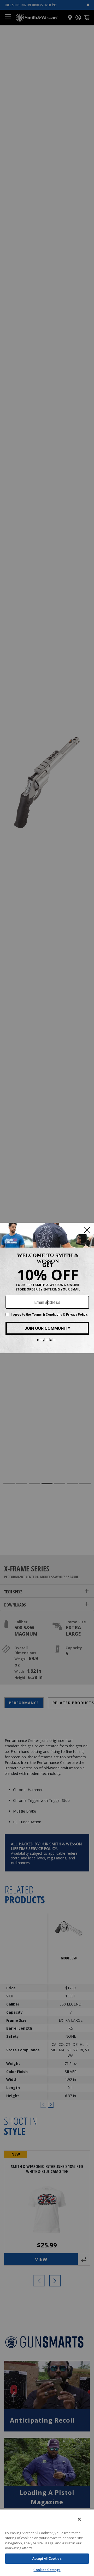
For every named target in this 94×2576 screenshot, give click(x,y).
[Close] (79, 2519)
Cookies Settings (47, 2570)
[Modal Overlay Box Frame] (47, 1288)
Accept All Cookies (47, 2558)
